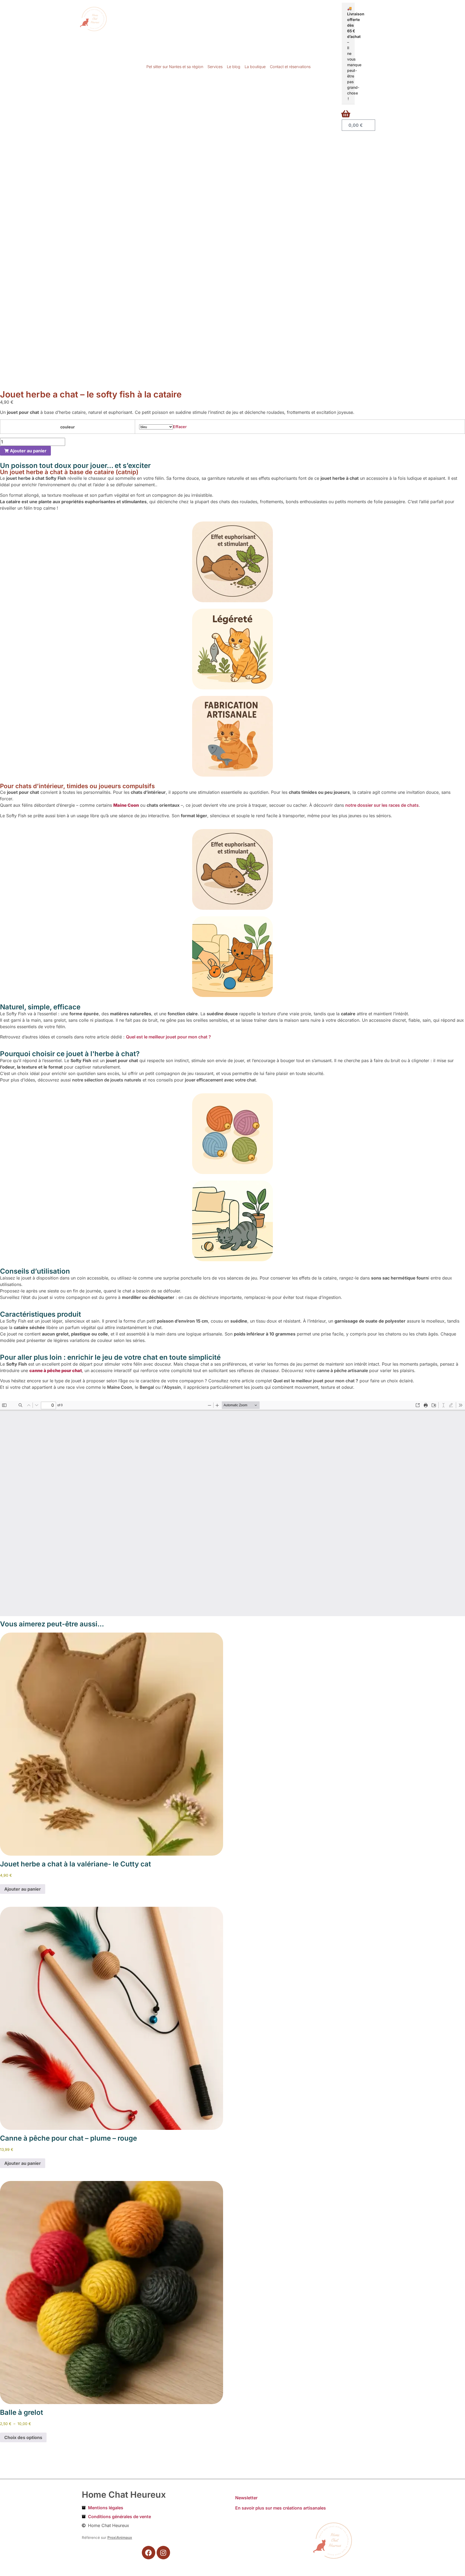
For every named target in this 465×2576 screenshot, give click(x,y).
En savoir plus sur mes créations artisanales (281, 2508)
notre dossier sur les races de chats (382, 805)
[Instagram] (163, 2553)
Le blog (234, 67)
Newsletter (246, 2498)
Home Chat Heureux (124, 2495)
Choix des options (23, 2437)
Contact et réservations (290, 67)
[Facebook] (149, 2553)
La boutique (255, 67)
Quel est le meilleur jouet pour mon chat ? (168, 1037)
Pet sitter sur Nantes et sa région (175, 67)
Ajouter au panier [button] (23, 1889)
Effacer (180, 427)
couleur (68, 427)
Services (215, 67)
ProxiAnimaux (120, 2538)
